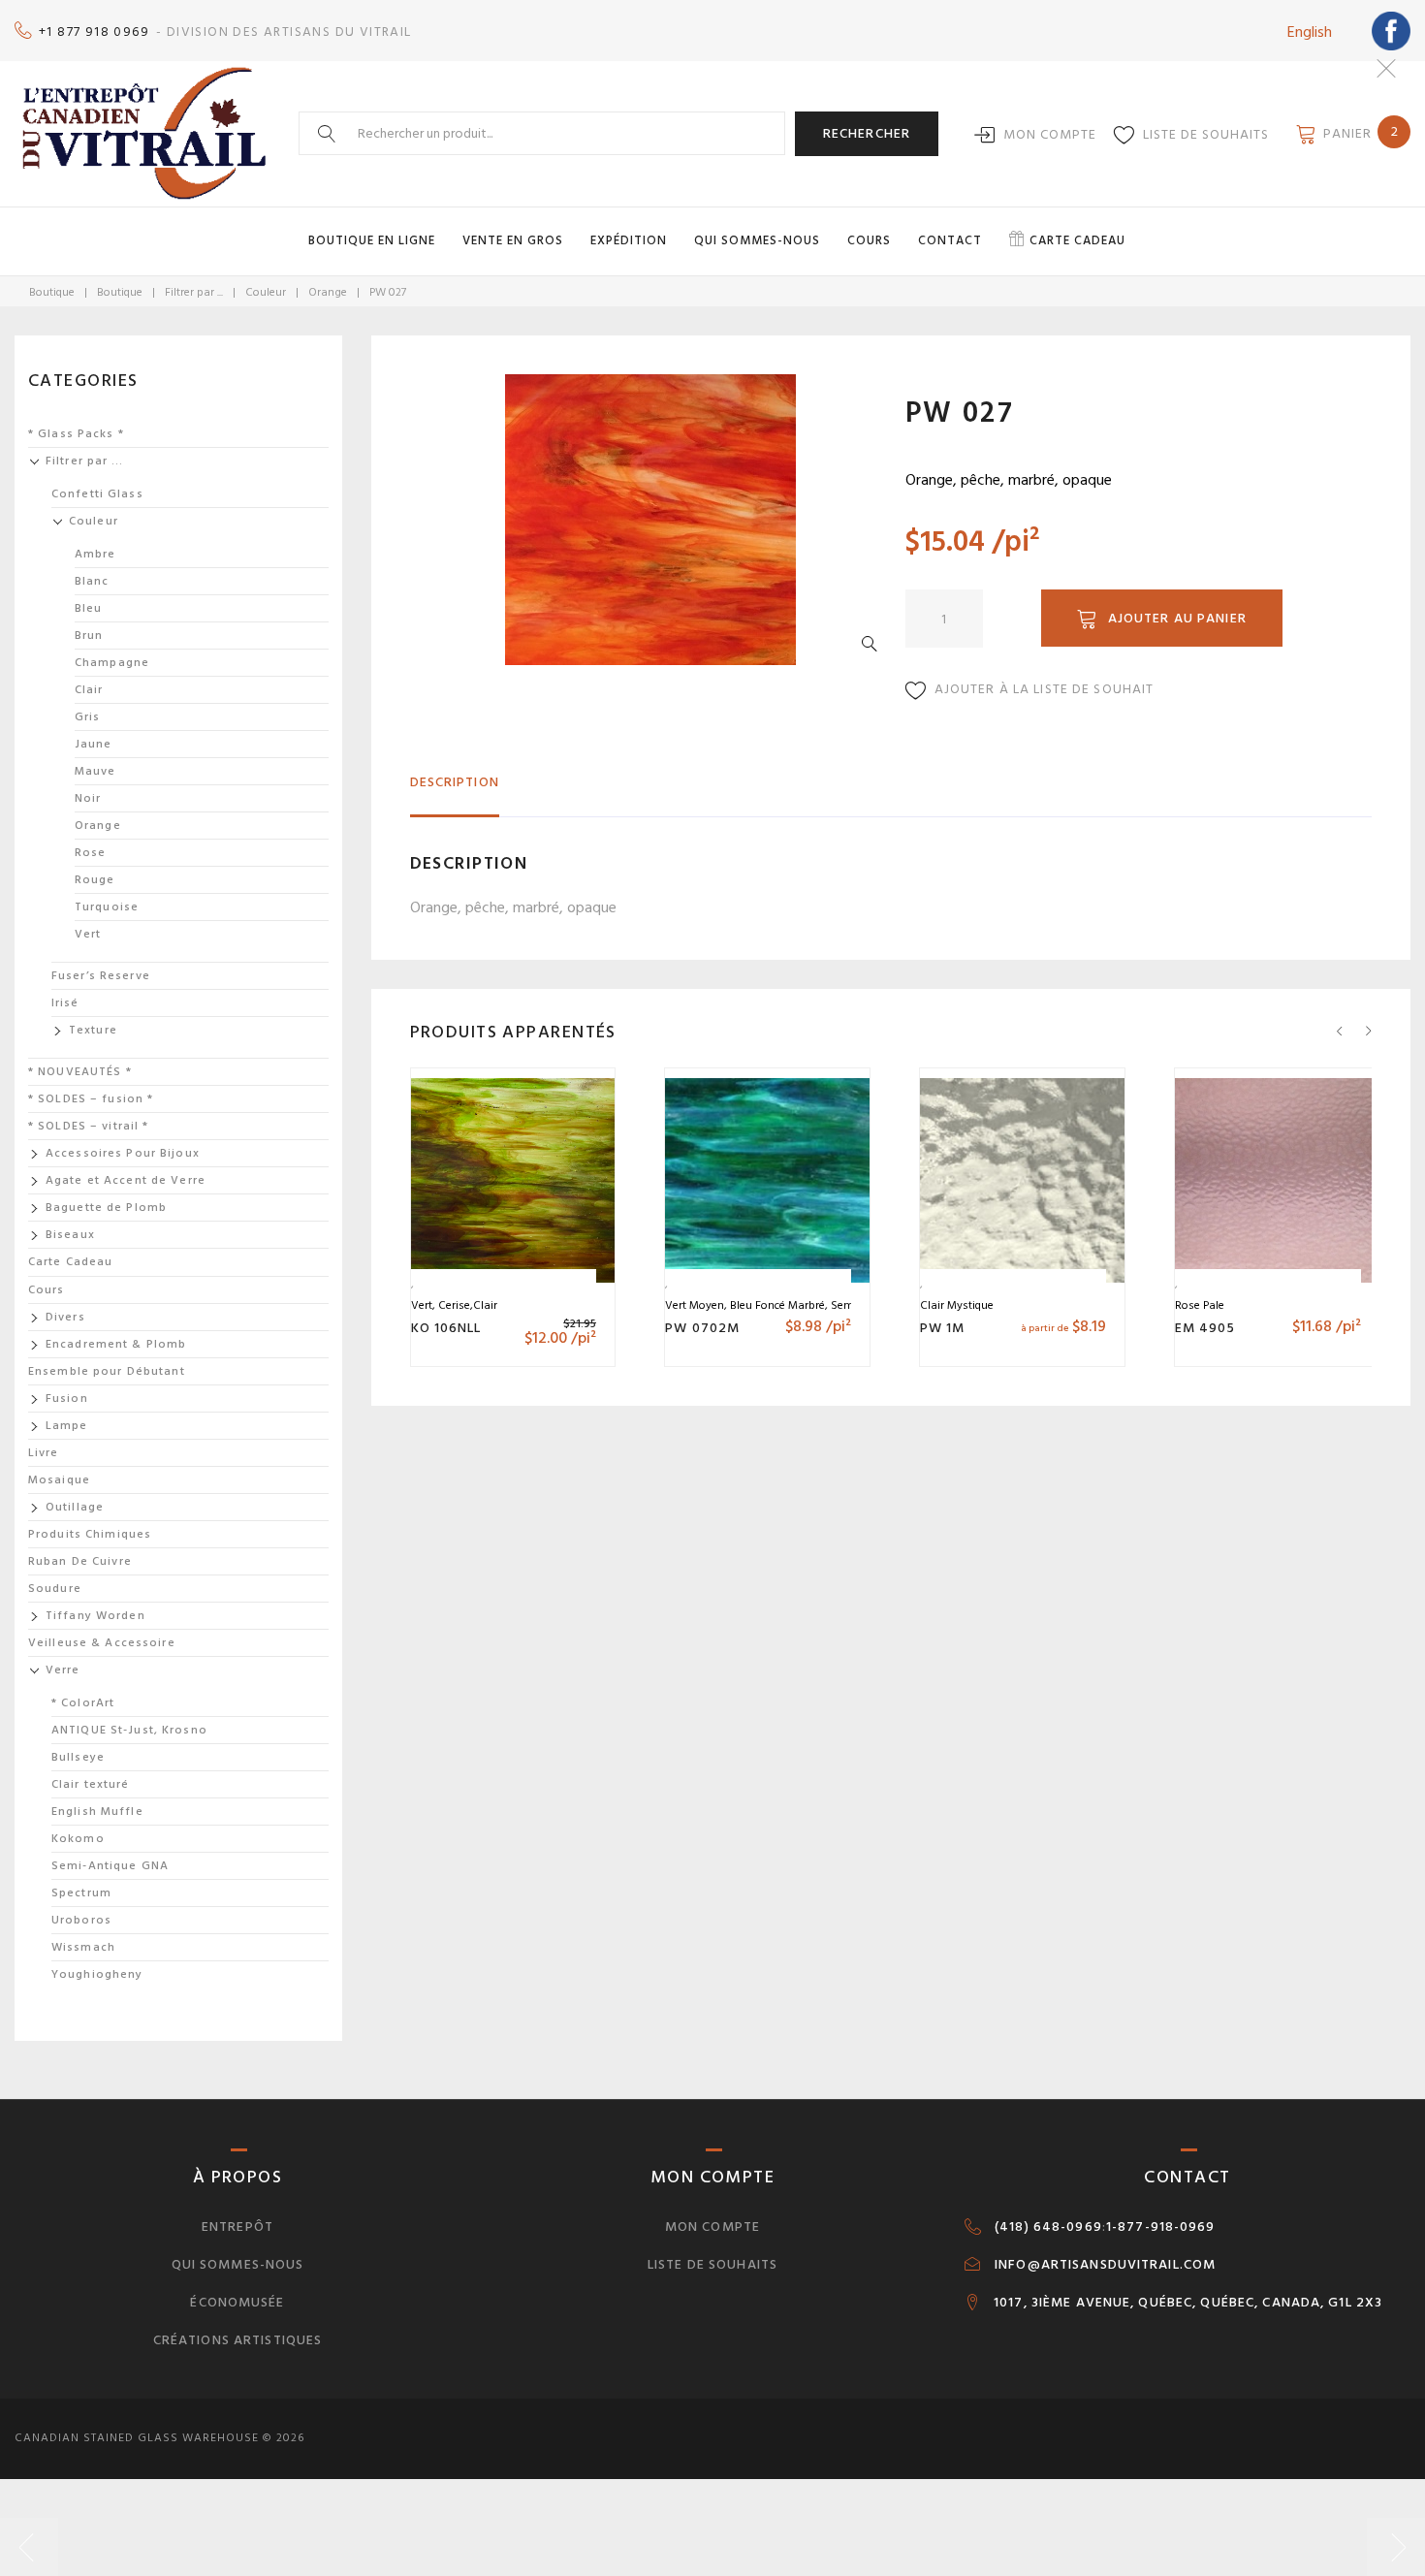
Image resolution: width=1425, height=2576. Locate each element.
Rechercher (867, 133)
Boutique (52, 292)
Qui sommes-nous (757, 240)
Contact (950, 240)
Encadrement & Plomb (116, 1344)
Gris (87, 717)
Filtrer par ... (194, 292)
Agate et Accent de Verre (126, 1180)
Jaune (94, 744)
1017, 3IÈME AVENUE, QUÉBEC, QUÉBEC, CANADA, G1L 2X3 (1188, 2303)
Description (455, 782)
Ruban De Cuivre (80, 1561)
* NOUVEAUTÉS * (80, 1072)
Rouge (95, 880)
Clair (89, 690)
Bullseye (78, 1757)
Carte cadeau (1077, 240)
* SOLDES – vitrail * (88, 1126)
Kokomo (78, 1839)
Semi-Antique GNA (110, 1866)
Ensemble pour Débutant (107, 1371)
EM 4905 (1205, 1328)
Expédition (629, 240)
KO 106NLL (446, 1328)
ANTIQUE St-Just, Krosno (129, 1730)
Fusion (67, 1399)
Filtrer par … (85, 461)
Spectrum (81, 1893)
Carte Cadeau (70, 1262)
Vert (88, 934)
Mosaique (59, 1480)
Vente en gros (513, 240)
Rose (90, 853)
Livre (44, 1453)
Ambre (95, 554)
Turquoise (107, 907)
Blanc (92, 581)
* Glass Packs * (76, 434)
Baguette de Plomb (106, 1208)
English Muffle (97, 1812)
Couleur (266, 292)
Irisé (65, 1003)
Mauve (95, 771)
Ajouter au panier (1177, 618)
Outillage (75, 1507)
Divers (65, 1317)
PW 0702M (702, 1328)
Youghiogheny (97, 1974)
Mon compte (1050, 134)
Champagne (112, 663)
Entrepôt (237, 2226)
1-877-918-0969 (1161, 2227)
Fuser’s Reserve (101, 976)
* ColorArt (83, 1703)
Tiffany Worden (95, 1616)
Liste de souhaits (1206, 134)
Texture (93, 1030)
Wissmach (83, 1947)
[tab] (455, 791)
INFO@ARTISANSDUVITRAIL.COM (1105, 2265)
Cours (869, 240)
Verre (63, 1670)
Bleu (88, 608)
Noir (88, 798)
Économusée (237, 2302)
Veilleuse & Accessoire (102, 1643)
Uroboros (81, 1920)
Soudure (55, 1589)
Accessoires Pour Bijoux (123, 1153)
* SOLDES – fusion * (91, 1099)
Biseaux (70, 1235)
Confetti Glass (97, 494)
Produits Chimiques (90, 1534)
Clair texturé (91, 1784)
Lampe (67, 1426)
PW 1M (943, 1328)
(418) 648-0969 (1048, 2227)
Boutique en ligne (372, 240)
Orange (328, 292)
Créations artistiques (238, 2340)
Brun (89, 636)
